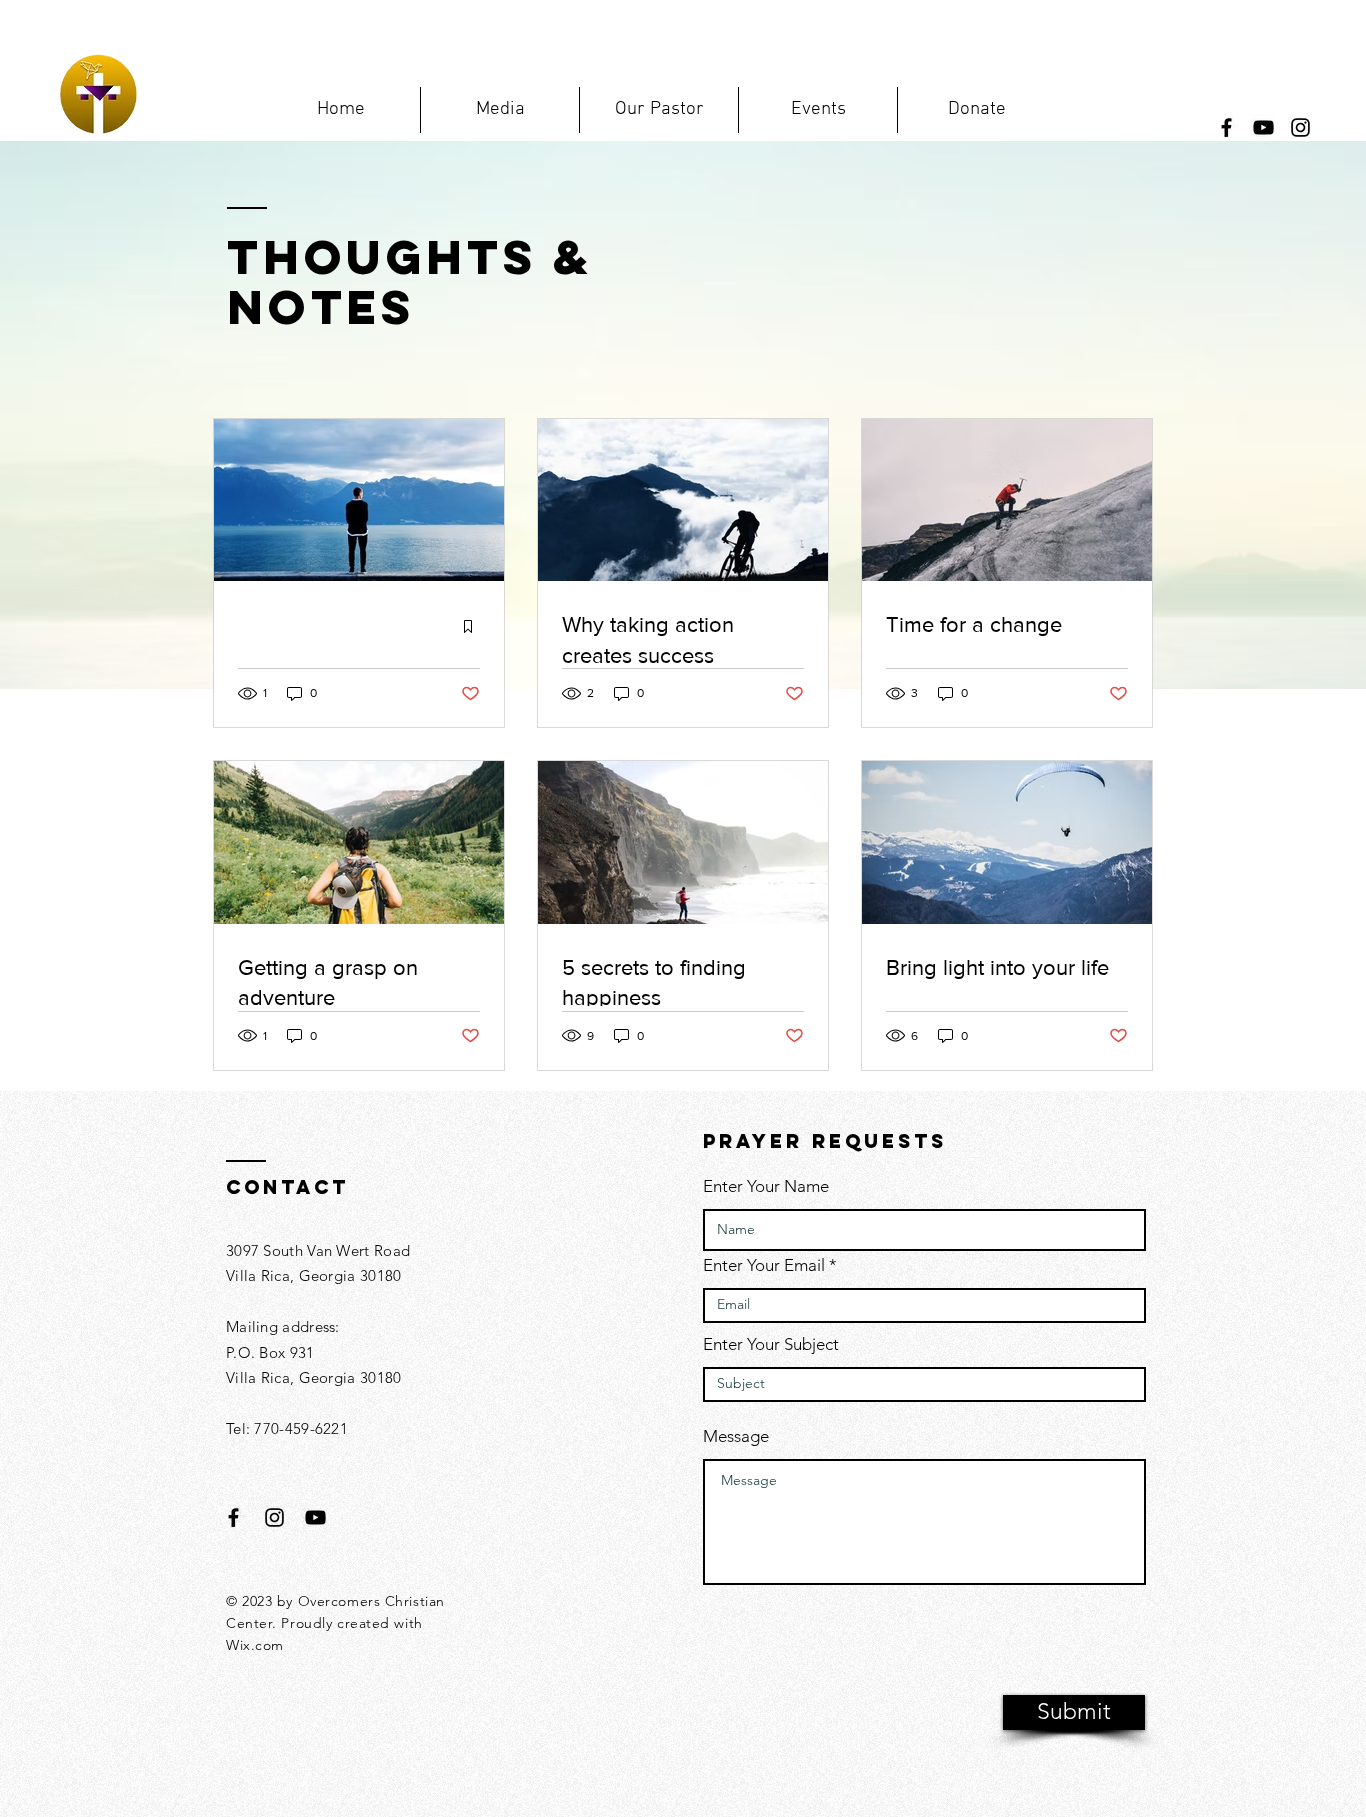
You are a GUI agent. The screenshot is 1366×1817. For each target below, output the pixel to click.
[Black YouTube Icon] (315, 1517)
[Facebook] (1226, 127)
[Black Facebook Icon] (233, 1517)
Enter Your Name (766, 1186)
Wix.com (255, 1645)
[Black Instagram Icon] (274, 1517)
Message (736, 1436)
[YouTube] (1263, 127)
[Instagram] (1300, 127)
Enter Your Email (764, 1265)
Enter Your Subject (771, 1344)
